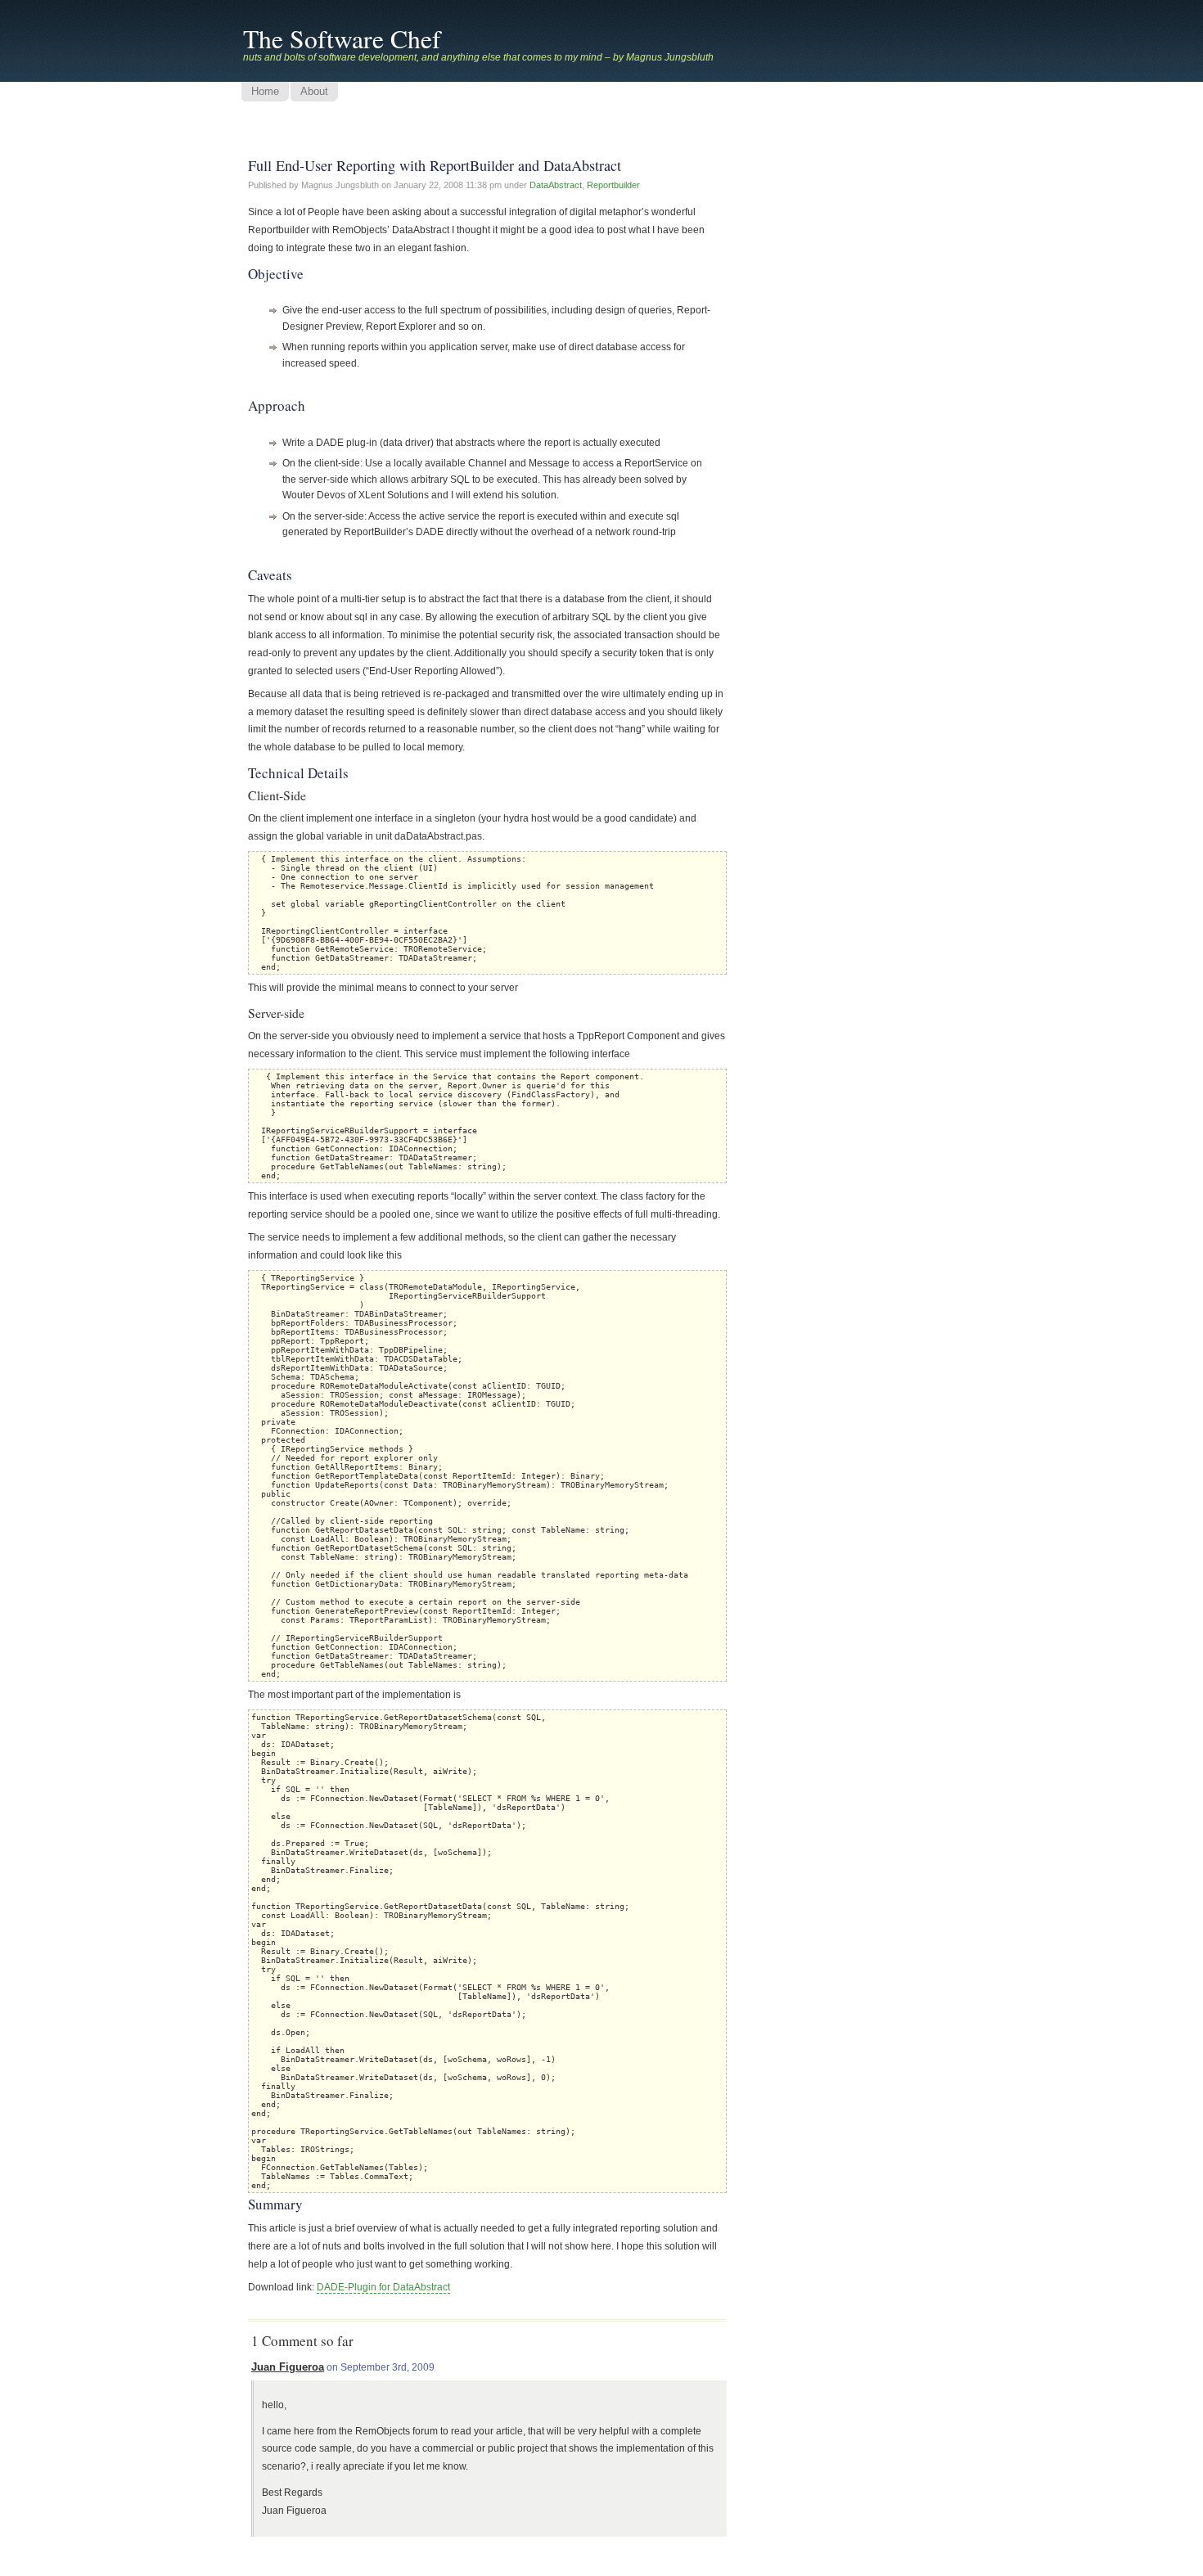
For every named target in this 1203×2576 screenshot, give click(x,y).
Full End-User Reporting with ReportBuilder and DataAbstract (435, 165)
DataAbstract (556, 185)
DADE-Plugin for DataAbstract (383, 2287)
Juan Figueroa (288, 2367)
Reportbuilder (613, 185)
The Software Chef (342, 38)
